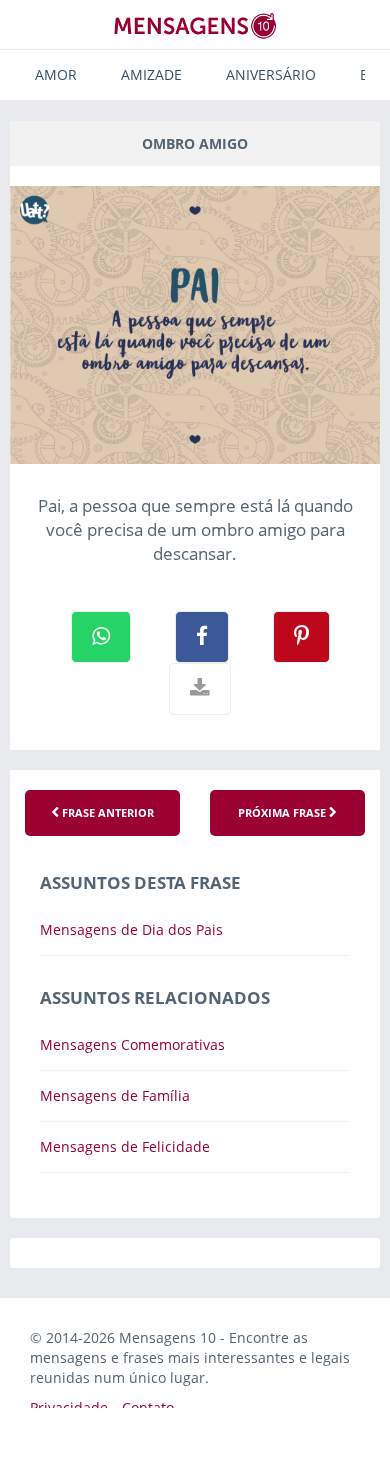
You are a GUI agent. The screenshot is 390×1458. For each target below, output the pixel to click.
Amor (56, 74)
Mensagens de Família (115, 1095)
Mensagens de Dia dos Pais (131, 929)
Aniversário (271, 74)
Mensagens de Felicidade (125, 1146)
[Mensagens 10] (195, 25)
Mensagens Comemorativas (132, 1044)
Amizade (151, 74)
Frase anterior (106, 812)
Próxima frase (283, 812)
